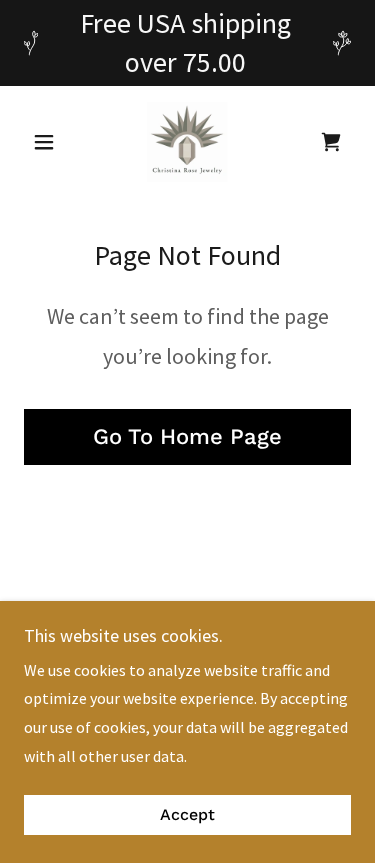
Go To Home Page (187, 436)
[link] (187, 142)
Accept (187, 815)
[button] (48, 142)
